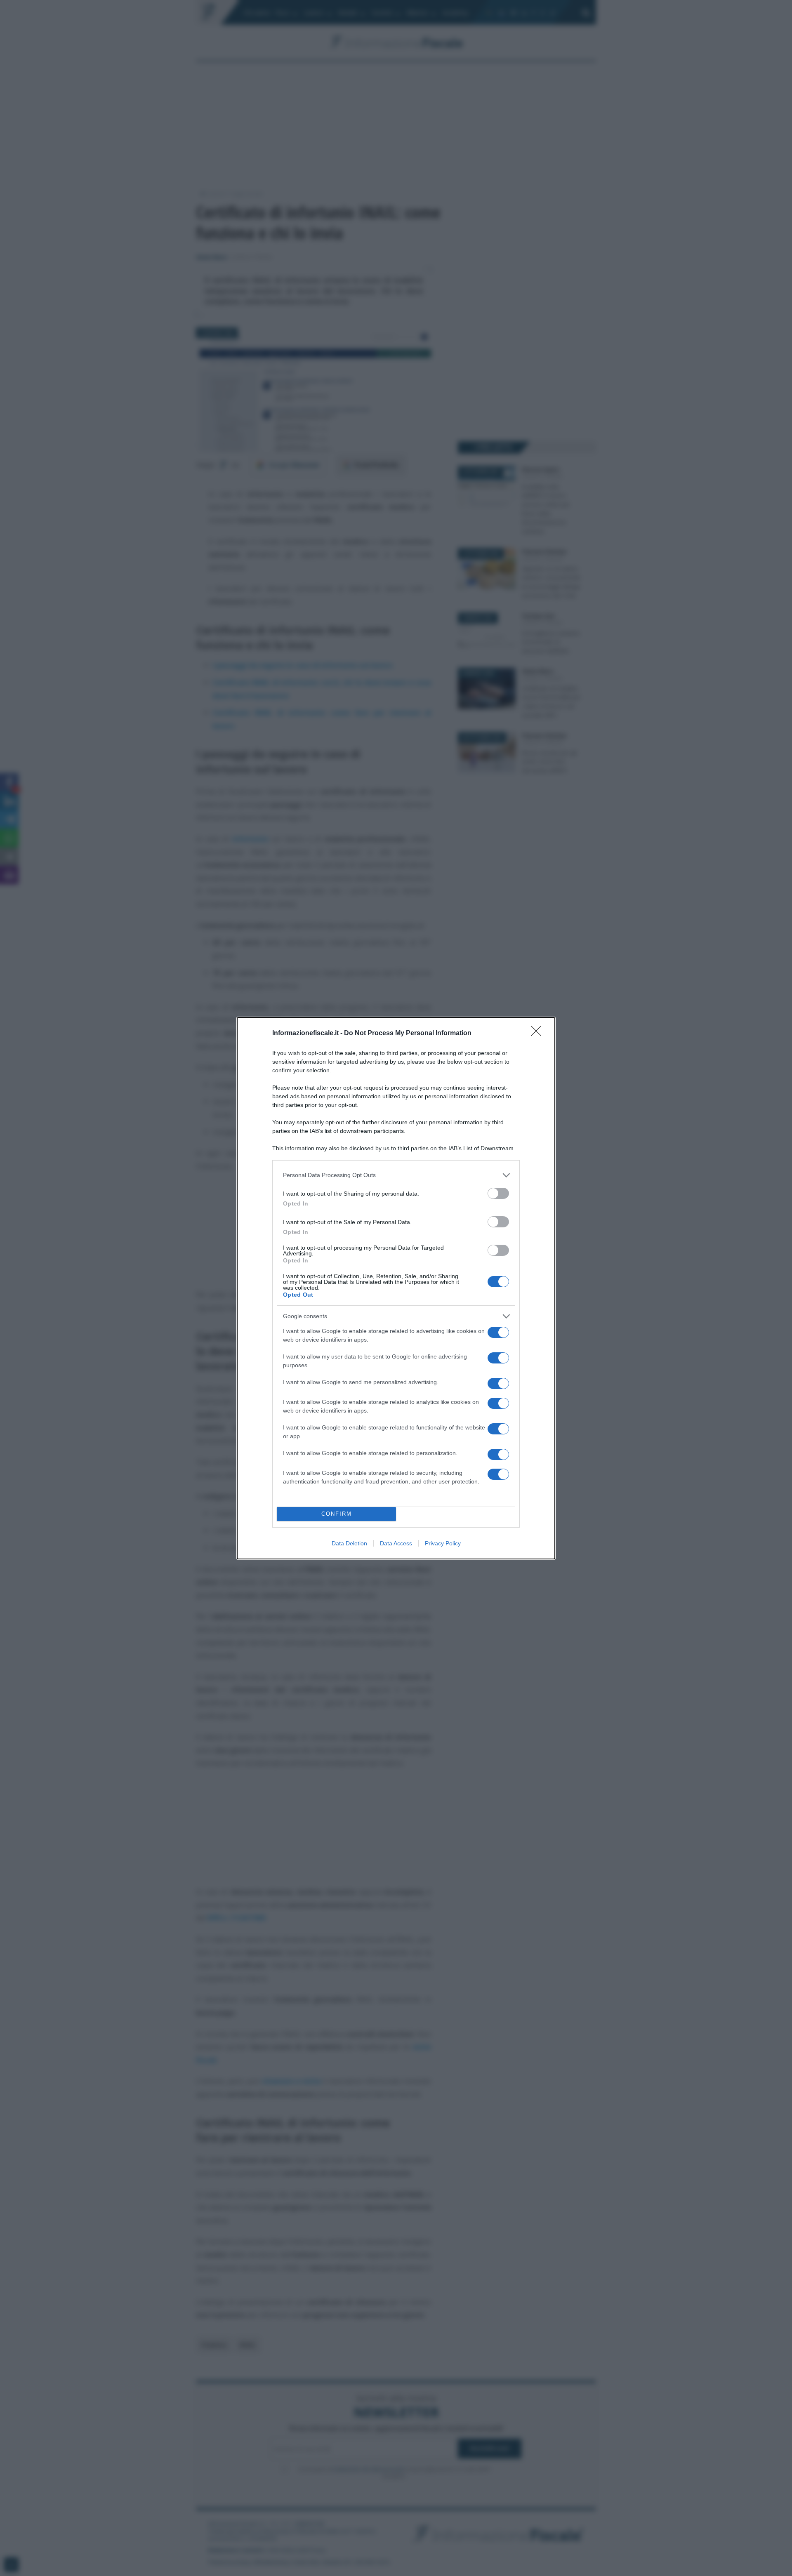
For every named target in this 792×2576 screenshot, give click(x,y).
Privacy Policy (443, 1543)
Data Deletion (349, 1543)
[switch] (498, 1193)
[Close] (539, 1034)
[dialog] (396, 1288)
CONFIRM (337, 1514)
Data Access (396, 1543)
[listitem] (396, 1175)
